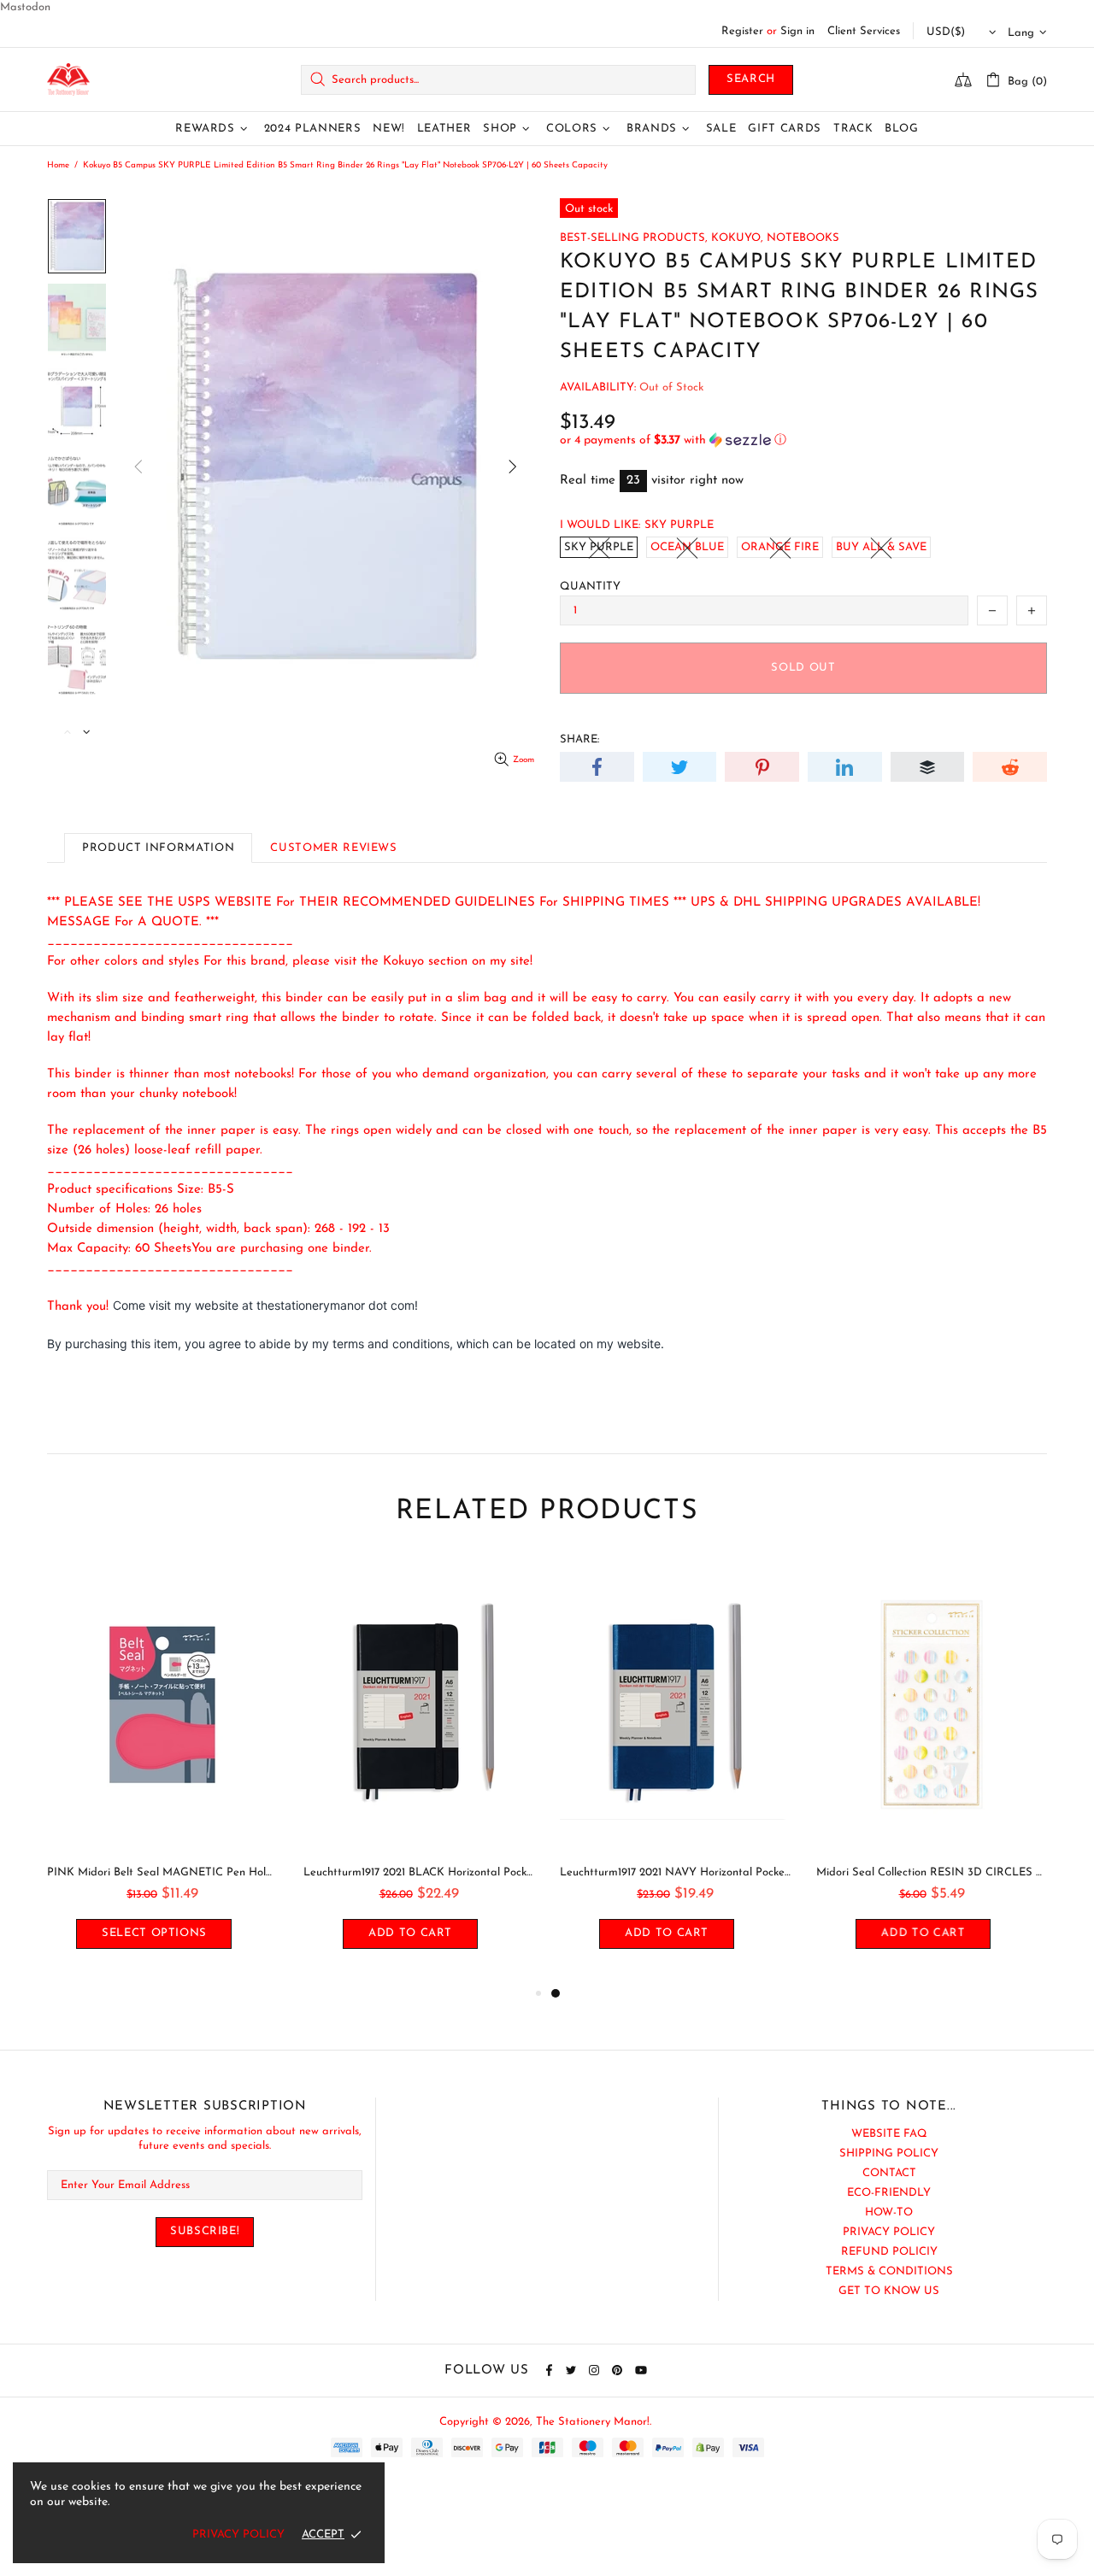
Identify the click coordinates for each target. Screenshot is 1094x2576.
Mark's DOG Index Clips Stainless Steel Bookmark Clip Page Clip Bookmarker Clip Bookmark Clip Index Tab (280, 1872)
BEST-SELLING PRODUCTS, (634, 238)
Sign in (797, 31)
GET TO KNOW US (889, 2291)
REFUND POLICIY (889, 2252)
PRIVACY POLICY (889, 2232)
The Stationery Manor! (68, 80)
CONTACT (889, 2173)
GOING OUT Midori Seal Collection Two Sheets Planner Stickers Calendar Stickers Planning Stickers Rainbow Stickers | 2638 (537, 1872)
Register (742, 31)
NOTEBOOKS (803, 238)
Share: (579, 739)
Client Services (864, 31)
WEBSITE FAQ (889, 2134)
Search (751, 79)
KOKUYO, (737, 238)
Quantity (590, 587)
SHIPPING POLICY (889, 2154)
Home (58, 165)
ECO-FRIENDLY (889, 2193)
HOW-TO (889, 2212)
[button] (803, 440)
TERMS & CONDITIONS (889, 2271)
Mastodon (25, 7)
